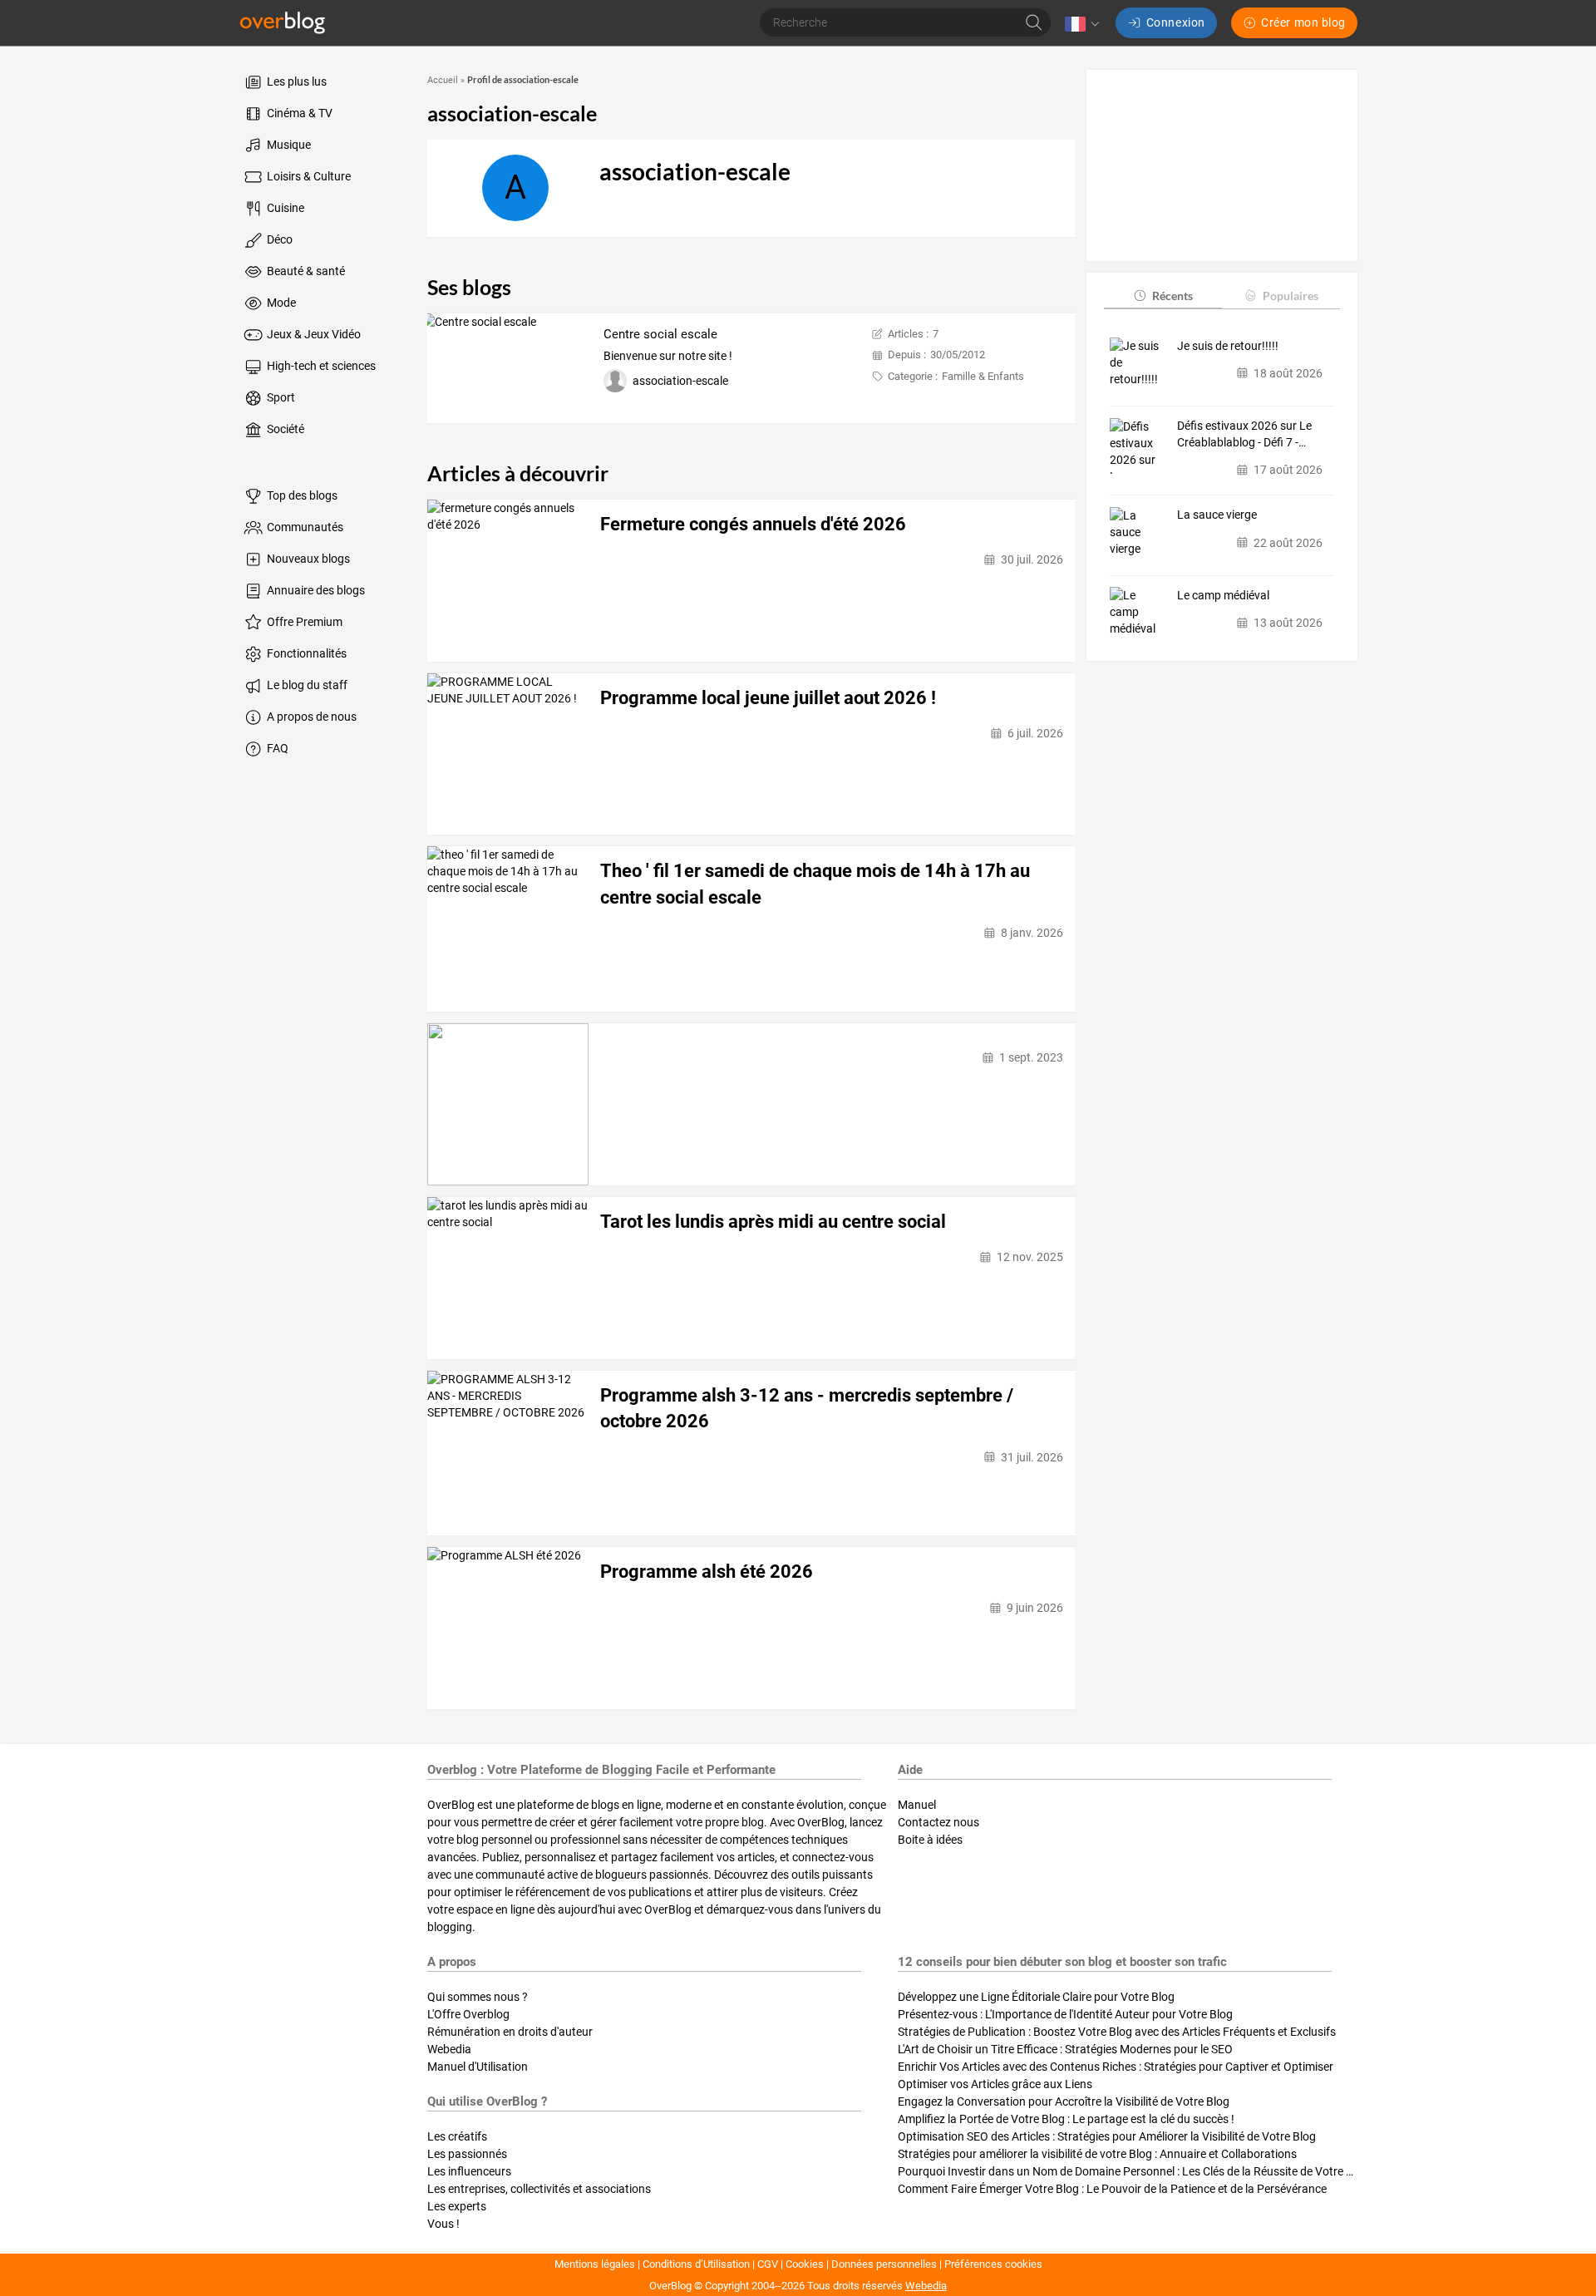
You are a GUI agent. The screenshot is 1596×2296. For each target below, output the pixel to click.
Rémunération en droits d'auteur (510, 2032)
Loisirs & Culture (308, 176)
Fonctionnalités (305, 653)
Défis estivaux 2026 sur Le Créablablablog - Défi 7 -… (1244, 434)
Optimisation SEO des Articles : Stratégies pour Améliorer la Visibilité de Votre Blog (1107, 2136)
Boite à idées (930, 1840)
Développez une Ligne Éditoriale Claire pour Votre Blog (1036, 1997)
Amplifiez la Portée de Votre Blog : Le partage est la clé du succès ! (1066, 2119)
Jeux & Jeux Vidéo (313, 334)
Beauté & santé (305, 271)
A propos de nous (310, 717)
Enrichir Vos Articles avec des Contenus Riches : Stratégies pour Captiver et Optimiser (1116, 2067)
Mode (280, 303)
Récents (1172, 295)
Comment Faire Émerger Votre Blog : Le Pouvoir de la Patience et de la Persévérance (1112, 2189)
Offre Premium (303, 622)
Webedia (449, 2049)
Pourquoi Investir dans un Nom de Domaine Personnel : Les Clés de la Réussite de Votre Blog (1133, 2171)
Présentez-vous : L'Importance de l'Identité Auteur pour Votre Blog (1065, 2014)
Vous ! (443, 2224)
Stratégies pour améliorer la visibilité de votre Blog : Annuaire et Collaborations (1097, 2154)
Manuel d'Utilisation (478, 2067)
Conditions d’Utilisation (696, 2264)
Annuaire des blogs (315, 590)
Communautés (304, 527)
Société (284, 429)
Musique (288, 145)
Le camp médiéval (1223, 594)
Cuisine (284, 208)
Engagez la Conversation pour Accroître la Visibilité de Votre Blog (1064, 2101)
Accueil (443, 80)
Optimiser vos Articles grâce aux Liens (995, 2084)
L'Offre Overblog (468, 2014)
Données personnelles (884, 2264)
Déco (278, 239)
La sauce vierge (1217, 515)
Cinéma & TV (298, 113)
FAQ (276, 748)
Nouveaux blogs (307, 559)
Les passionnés (467, 2154)
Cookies (805, 2264)
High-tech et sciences (320, 366)
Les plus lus (296, 81)
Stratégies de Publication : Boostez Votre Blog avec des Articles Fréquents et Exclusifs (1117, 2032)
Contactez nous (938, 1822)
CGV (768, 2264)
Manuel (917, 1805)
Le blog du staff (306, 685)
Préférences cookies (993, 2264)
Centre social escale (660, 334)
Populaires (1291, 295)
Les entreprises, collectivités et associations (539, 2189)
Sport (280, 397)
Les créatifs (457, 2136)
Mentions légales (595, 2264)
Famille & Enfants (983, 376)
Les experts (457, 2206)
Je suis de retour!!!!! (1228, 345)
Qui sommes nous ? (478, 1997)
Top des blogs (301, 495)
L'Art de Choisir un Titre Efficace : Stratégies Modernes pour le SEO (1065, 2049)
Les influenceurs (469, 2171)
